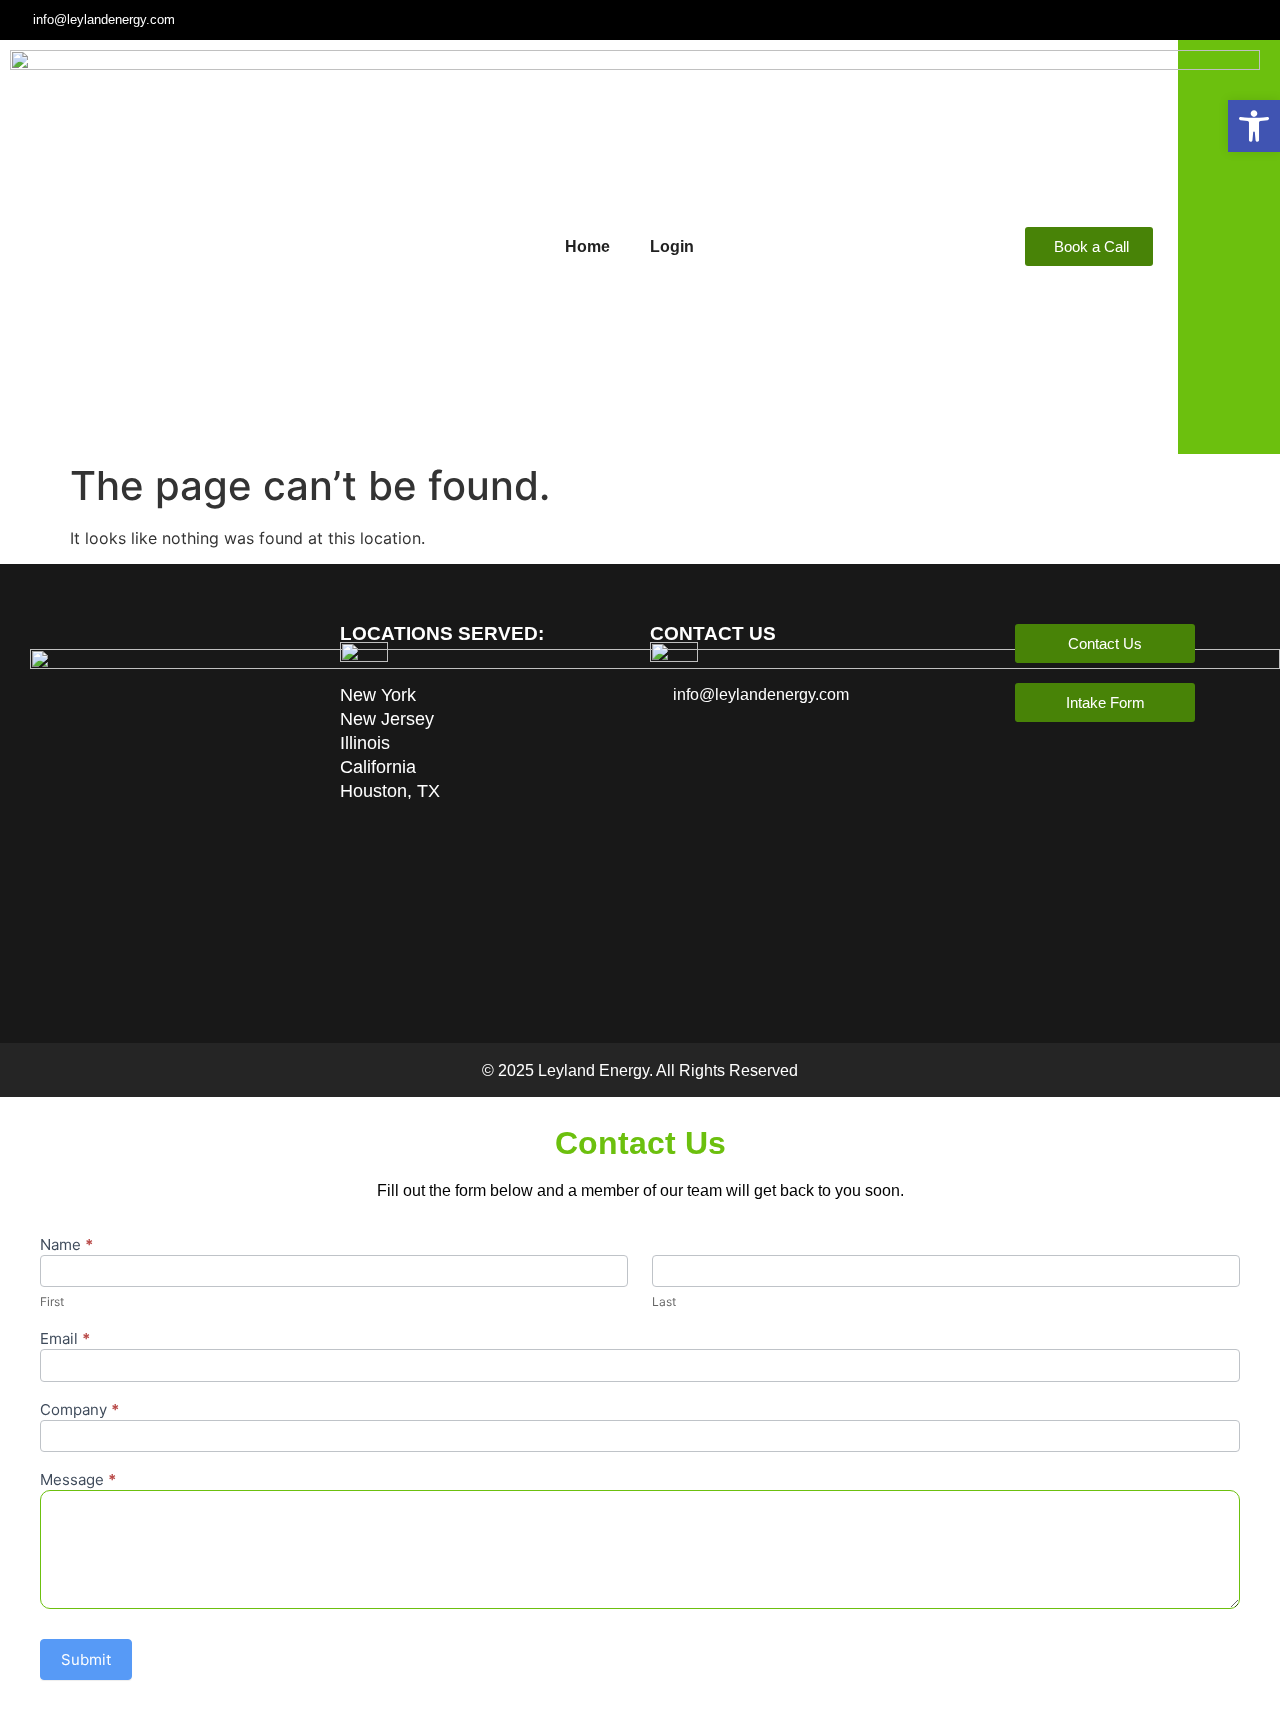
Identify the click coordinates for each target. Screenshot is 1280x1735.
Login (672, 246)
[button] (1254, 126)
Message (78, 1480)
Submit (86, 1659)
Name (66, 1245)
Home (587, 246)
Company (79, 1410)
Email (65, 1339)
